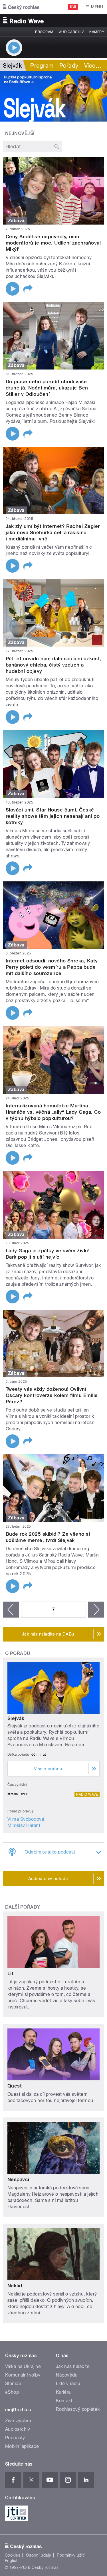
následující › (96, 1610)
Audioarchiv (71, 32)
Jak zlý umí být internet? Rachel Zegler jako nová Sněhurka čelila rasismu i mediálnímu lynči (53, 532)
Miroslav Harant (24, 1825)
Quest (15, 2086)
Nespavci (18, 2179)
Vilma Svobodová (26, 1819)
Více (93, 66)
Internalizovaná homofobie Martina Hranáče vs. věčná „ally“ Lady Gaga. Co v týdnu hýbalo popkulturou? (53, 1112)
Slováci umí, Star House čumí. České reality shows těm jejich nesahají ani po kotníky (53, 816)
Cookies (13, 2555)
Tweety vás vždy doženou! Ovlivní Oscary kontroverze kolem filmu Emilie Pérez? (52, 1395)
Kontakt (64, 2401)
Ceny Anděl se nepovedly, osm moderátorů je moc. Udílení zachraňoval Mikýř (53, 243)
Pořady (69, 66)
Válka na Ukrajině (23, 2366)
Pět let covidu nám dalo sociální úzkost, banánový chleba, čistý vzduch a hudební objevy (53, 665)
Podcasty (15, 2438)
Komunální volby (23, 2375)
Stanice (13, 2384)
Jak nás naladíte (73, 2366)
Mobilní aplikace (22, 2446)
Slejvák (16, 1718)
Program (44, 32)
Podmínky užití (71, 2555)
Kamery (97, 32)
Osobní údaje (39, 2555)
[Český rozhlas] (21, 7)
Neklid (15, 2286)
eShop (12, 2392)
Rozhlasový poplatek (78, 2409)
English (12, 2561)
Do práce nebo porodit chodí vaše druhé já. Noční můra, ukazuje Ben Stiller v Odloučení (47, 388)
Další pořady (23, 1907)
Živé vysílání (18, 2421)
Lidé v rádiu (68, 2384)
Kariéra (63, 2392)
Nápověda (67, 2375)
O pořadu (18, 1653)
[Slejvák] (53, 96)
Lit (10, 1973)
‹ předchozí (11, 1610)
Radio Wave (87, 1794)
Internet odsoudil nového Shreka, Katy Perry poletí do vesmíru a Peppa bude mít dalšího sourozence (52, 967)
